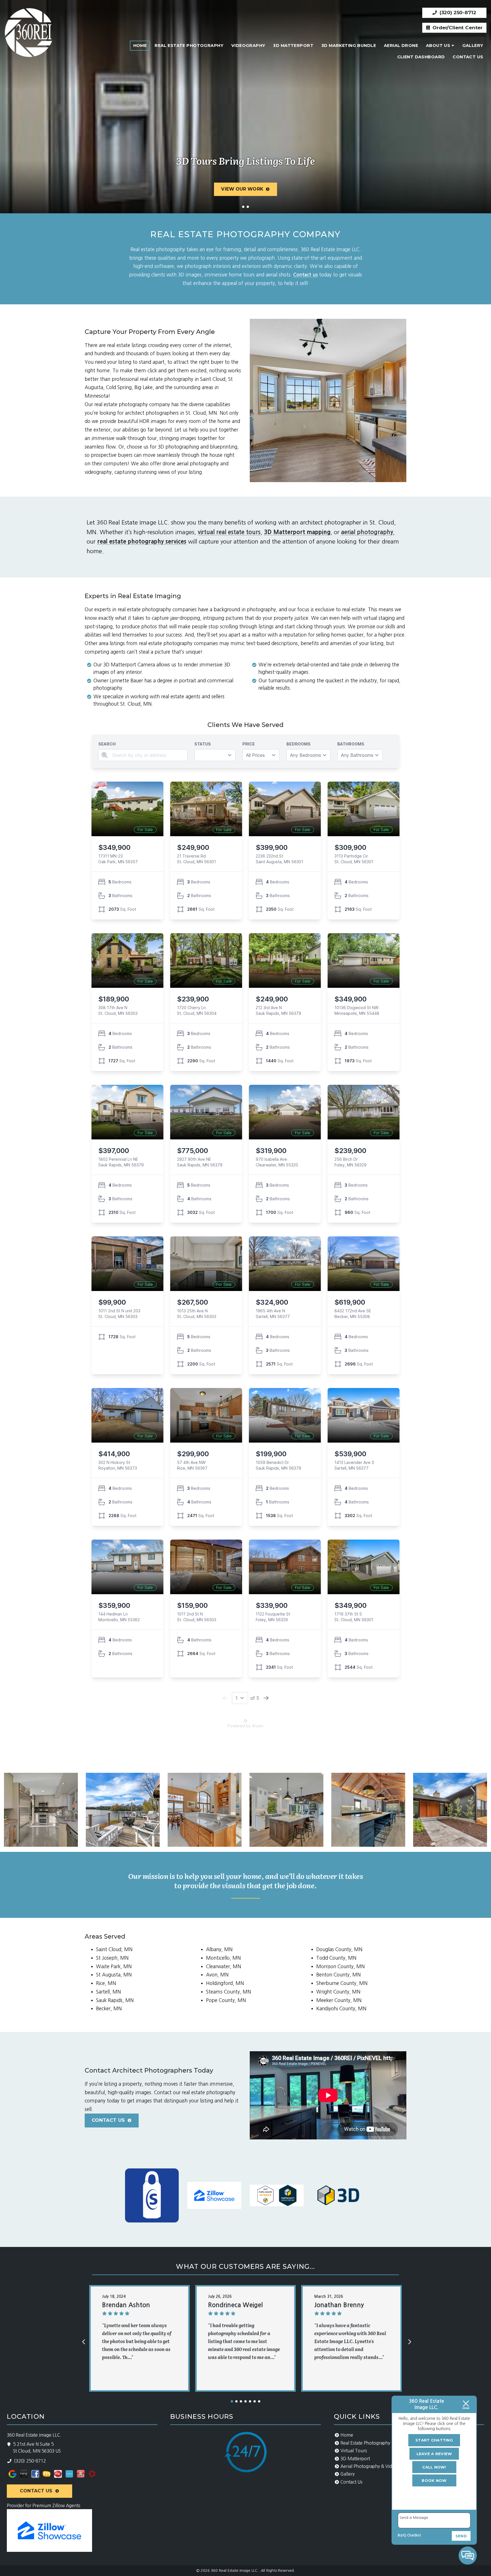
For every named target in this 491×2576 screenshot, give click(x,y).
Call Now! (434, 2467)
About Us (438, 46)
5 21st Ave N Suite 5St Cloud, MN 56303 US (37, 2448)
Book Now (434, 2480)
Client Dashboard (421, 57)
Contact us (305, 275)
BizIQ (402, 2535)
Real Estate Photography (189, 46)
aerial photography (367, 532)
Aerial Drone (401, 46)
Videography (248, 46)
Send (461, 2536)
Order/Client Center (457, 28)
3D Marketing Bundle (349, 46)
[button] (232, 2401)
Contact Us (468, 57)
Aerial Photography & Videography (376, 2466)
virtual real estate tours (229, 532)
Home (140, 46)
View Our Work (242, 189)
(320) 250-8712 (457, 13)
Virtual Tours (354, 2451)
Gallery (473, 46)
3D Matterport (293, 46)
